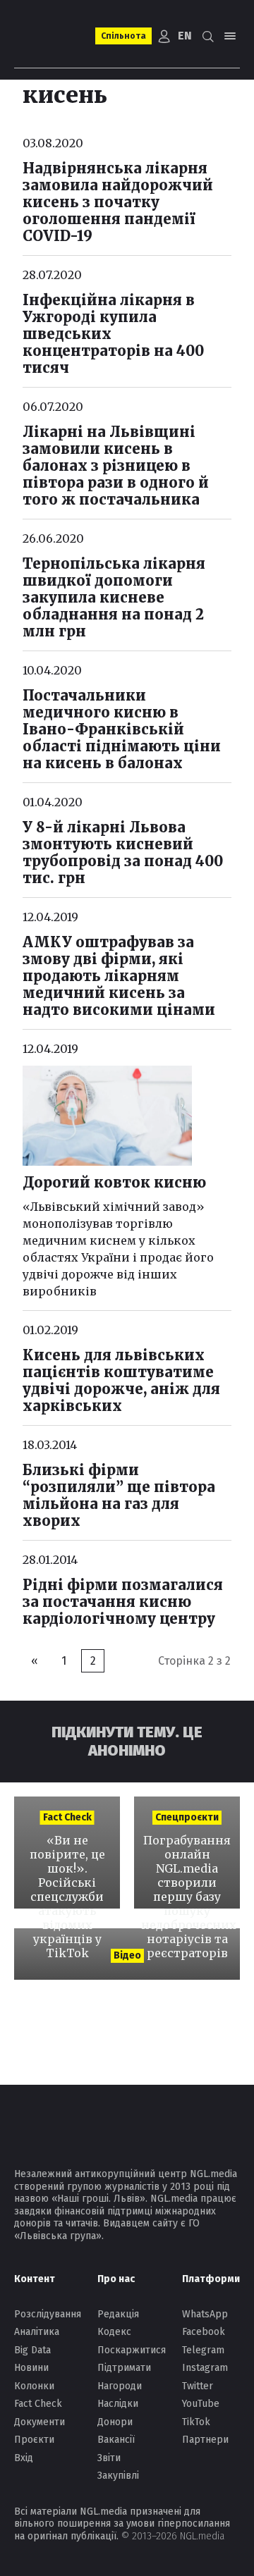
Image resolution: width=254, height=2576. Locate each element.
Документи (40, 2422)
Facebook (204, 2332)
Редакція (118, 2314)
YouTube (201, 2404)
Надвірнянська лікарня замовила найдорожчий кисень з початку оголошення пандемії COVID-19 (118, 202)
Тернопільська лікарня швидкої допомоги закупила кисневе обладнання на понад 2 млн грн (114, 597)
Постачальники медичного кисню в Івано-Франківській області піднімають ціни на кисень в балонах (122, 729)
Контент (35, 2279)
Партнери (205, 2440)
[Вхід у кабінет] (164, 36)
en (185, 36)
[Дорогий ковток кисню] (107, 1116)
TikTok (196, 2422)
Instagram (205, 2368)
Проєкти (34, 2440)
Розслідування (48, 2314)
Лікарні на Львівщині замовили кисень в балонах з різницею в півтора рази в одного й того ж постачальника (116, 466)
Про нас (116, 2279)
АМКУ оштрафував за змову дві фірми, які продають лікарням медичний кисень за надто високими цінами (119, 976)
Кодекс (114, 2332)
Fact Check (38, 2404)
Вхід (24, 2458)
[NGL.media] (50, 36)
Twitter (198, 2386)
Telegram (203, 2350)
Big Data (32, 2350)
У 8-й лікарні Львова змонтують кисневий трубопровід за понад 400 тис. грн (123, 852)
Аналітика (37, 2332)
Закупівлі (118, 2476)
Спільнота (123, 36)
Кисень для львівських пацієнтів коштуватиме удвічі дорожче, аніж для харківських (121, 1380)
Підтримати (124, 2368)
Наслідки (118, 2404)
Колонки (34, 2386)
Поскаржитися (132, 2350)
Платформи (211, 2279)
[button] (207, 36)
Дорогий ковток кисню (114, 1182)
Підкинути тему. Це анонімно (127, 1741)
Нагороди (120, 2386)
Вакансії (116, 2440)
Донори (115, 2422)
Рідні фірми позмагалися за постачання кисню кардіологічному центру (123, 1602)
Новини (31, 2368)
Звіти (109, 2458)
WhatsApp (205, 2314)
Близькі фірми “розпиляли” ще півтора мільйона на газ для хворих (119, 1495)
